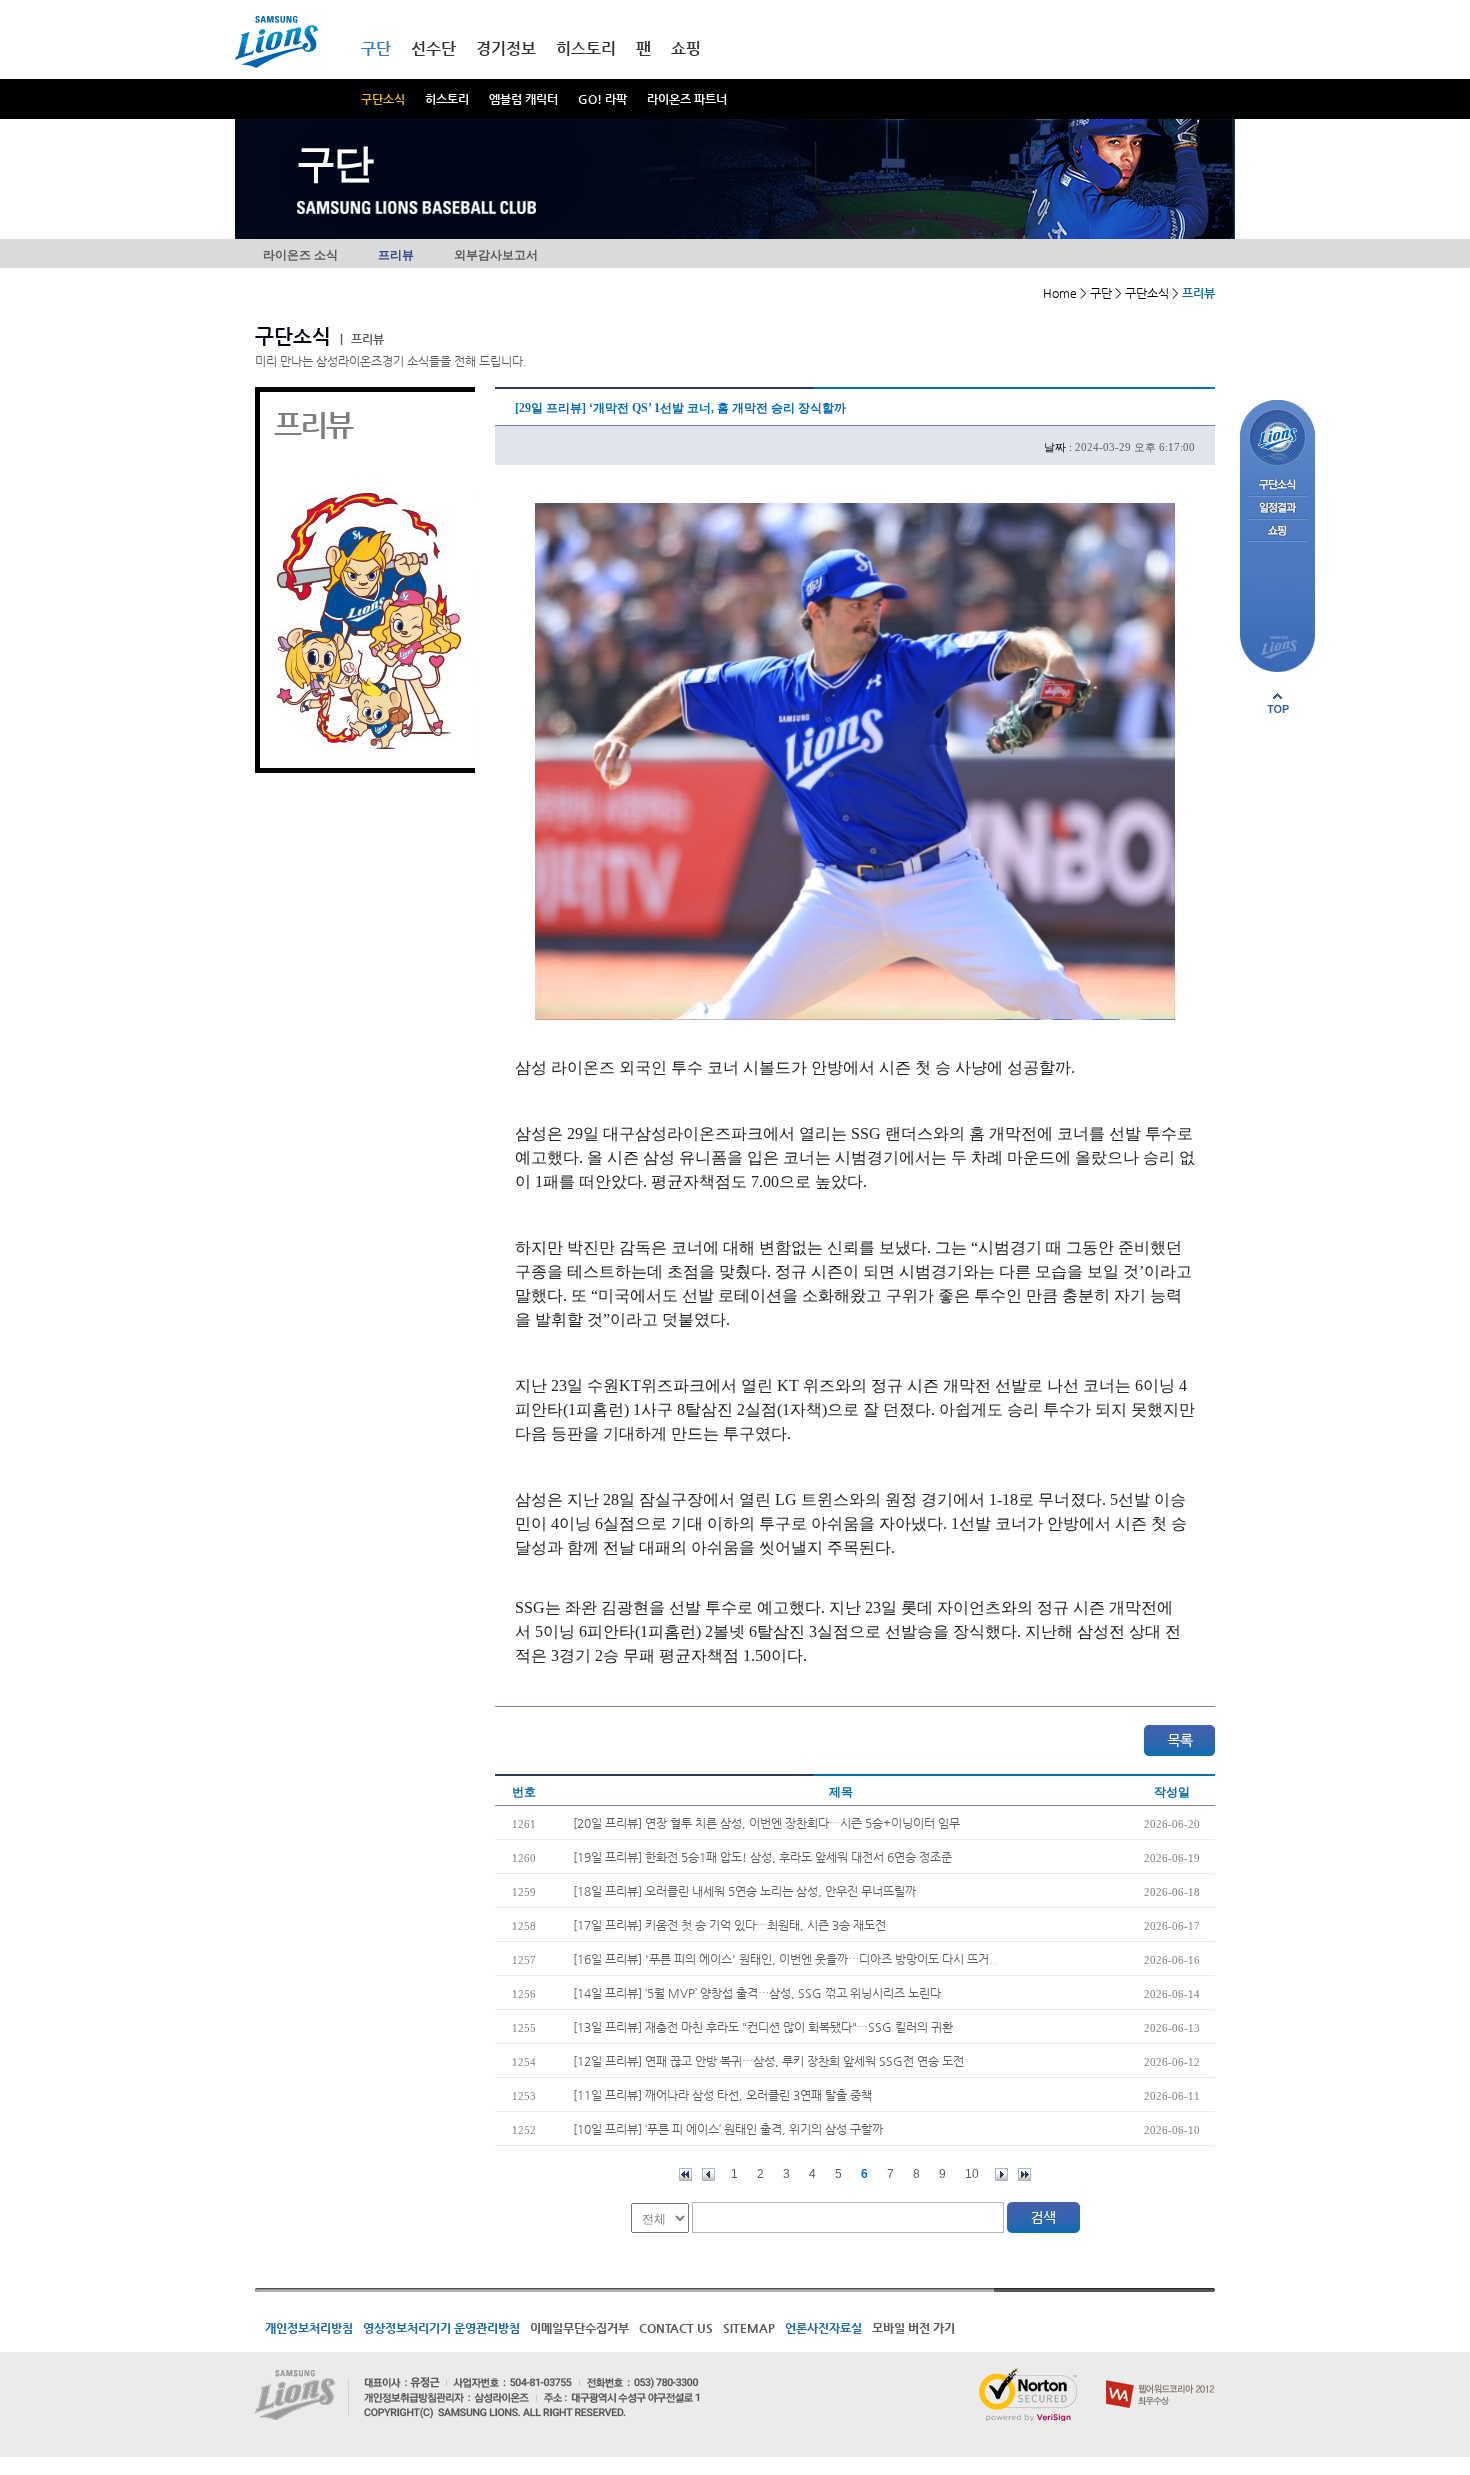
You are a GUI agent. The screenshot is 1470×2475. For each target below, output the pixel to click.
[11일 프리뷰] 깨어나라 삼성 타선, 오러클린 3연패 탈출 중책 (722, 2095)
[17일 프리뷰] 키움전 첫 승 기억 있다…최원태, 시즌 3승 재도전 (729, 1925)
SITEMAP (749, 2328)
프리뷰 (396, 255)
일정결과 (1277, 508)
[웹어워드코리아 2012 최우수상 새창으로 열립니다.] (1160, 2376)
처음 (685, 2174)
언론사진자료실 (823, 2328)
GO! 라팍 (602, 99)
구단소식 (383, 99)
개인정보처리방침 (309, 2328)
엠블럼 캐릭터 (523, 99)
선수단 (433, 48)
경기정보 (506, 48)
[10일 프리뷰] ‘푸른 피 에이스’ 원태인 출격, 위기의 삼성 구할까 (728, 2129)
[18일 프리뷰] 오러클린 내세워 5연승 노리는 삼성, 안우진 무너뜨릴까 (744, 1891)
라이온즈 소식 (300, 255)
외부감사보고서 (496, 255)
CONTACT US (676, 2328)
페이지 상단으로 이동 (1278, 703)
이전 (708, 2174)
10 (972, 2174)
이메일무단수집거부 (579, 2328)
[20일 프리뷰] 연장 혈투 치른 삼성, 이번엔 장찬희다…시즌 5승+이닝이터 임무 (766, 1823)
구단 (376, 48)
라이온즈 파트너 (687, 99)
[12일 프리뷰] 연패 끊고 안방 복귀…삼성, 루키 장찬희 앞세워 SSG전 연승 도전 (768, 2061)
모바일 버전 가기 (913, 2328)
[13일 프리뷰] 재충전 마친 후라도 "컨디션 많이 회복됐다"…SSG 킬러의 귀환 (763, 2027)
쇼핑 (686, 48)
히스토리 (447, 99)
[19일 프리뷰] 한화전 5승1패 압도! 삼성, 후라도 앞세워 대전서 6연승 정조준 (762, 1857)
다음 (1001, 2174)
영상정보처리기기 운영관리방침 (441, 2328)
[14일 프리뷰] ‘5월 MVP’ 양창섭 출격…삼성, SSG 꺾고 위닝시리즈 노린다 (757, 1993)
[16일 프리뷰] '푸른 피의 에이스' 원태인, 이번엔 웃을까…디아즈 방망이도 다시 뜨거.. (785, 1959)
